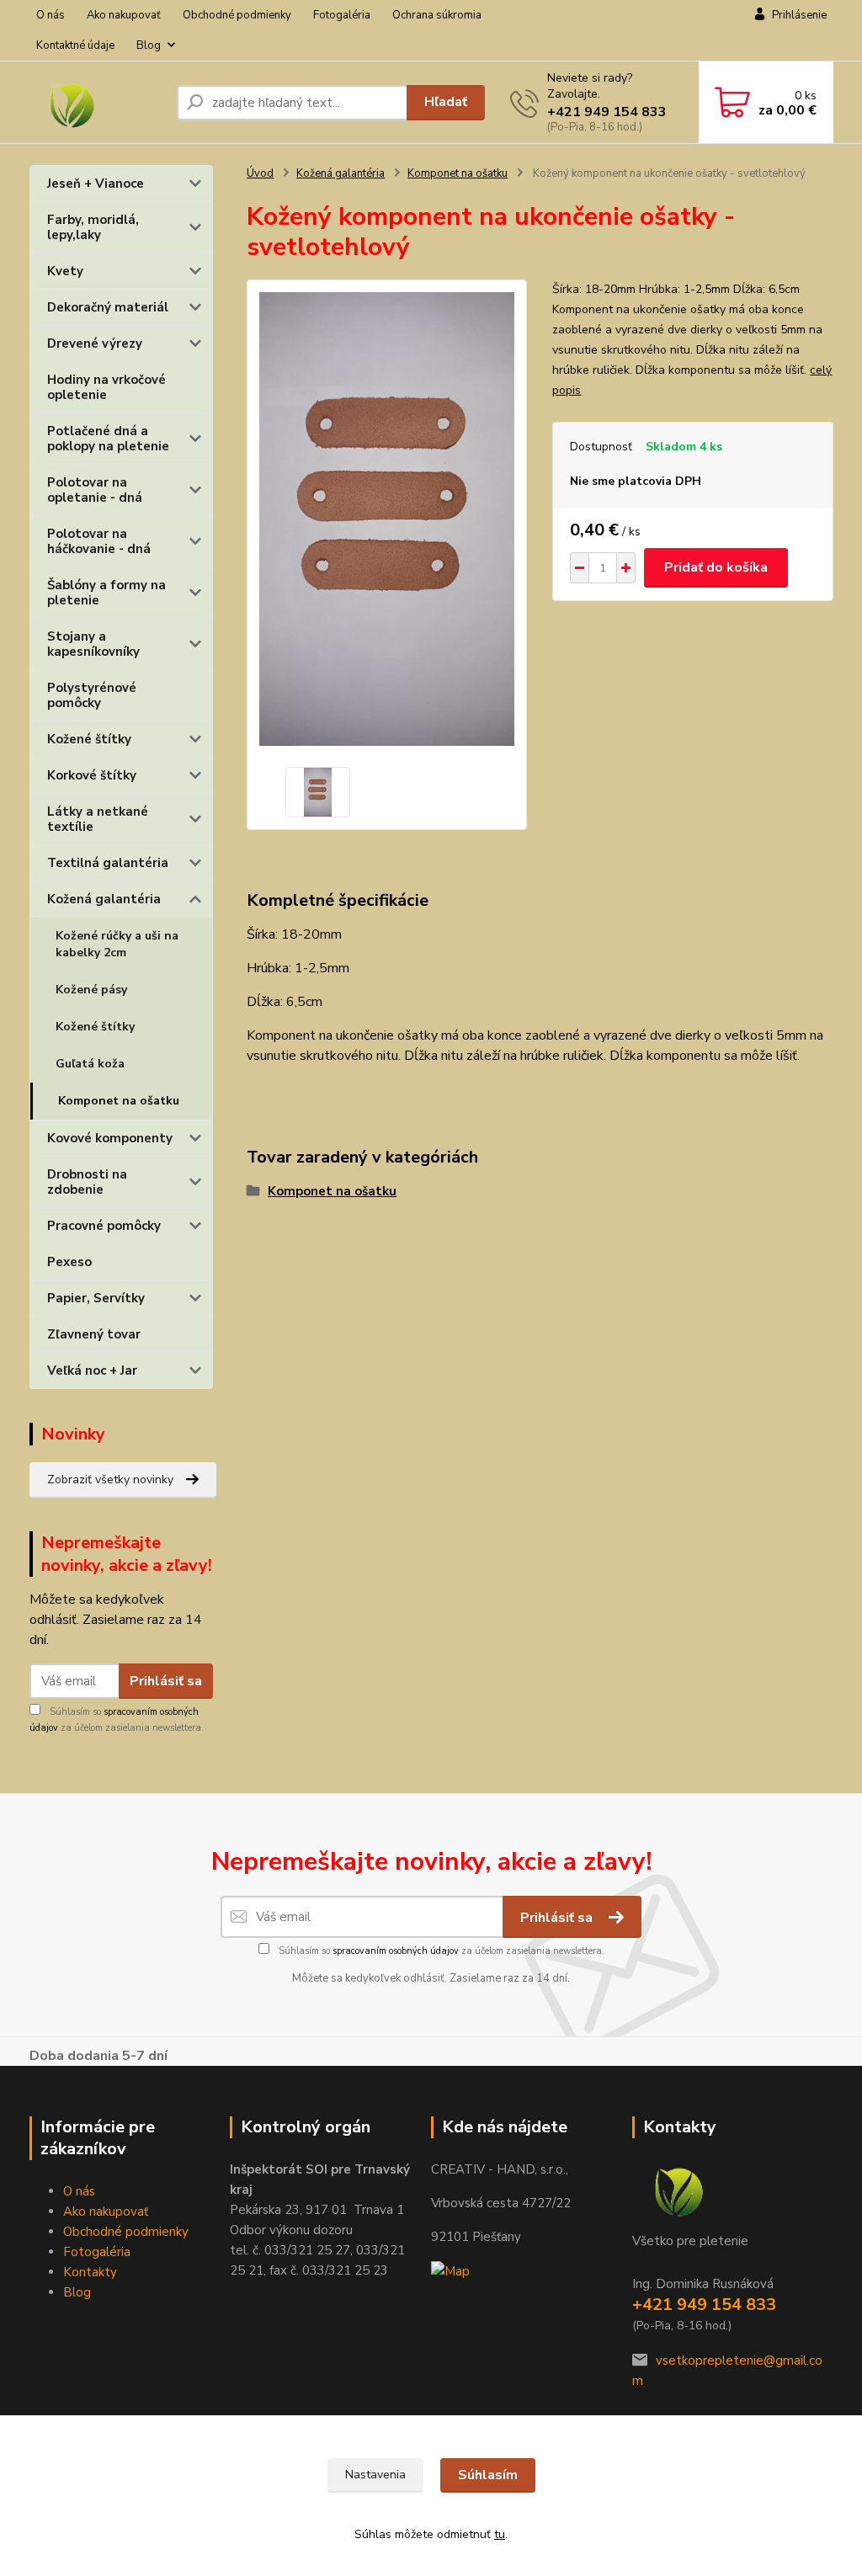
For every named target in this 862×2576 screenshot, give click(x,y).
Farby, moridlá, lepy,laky (93, 227)
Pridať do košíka (716, 567)
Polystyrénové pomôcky (92, 695)
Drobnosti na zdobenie (87, 1182)
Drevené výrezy (95, 343)
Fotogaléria (342, 15)
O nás (51, 15)
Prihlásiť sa (166, 1681)
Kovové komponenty (110, 1138)
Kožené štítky (89, 739)
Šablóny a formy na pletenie (106, 593)
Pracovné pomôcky (104, 1226)
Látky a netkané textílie (98, 819)
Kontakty (90, 2272)
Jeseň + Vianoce (96, 184)
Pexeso (69, 1262)
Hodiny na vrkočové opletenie (106, 387)
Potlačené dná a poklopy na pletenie (108, 439)
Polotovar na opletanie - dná (95, 490)
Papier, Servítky (96, 1298)
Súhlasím (488, 2475)
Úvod (260, 173)
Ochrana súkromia (437, 15)
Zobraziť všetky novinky (110, 1480)
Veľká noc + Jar (92, 1370)
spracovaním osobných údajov (396, 1951)
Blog (149, 45)
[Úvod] (96, 103)
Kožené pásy (91, 990)
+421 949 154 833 (607, 112)
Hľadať (446, 102)
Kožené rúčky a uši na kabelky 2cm (117, 944)
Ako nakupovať (124, 15)
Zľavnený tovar (94, 1334)
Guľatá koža (90, 1064)
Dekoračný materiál (108, 307)
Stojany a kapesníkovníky (93, 644)
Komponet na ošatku (119, 1101)
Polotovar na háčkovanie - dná (99, 541)
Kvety (65, 271)
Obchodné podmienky (237, 15)
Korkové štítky (92, 775)
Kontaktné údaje (75, 45)
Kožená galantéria (104, 899)
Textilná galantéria (108, 863)
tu (500, 2534)
